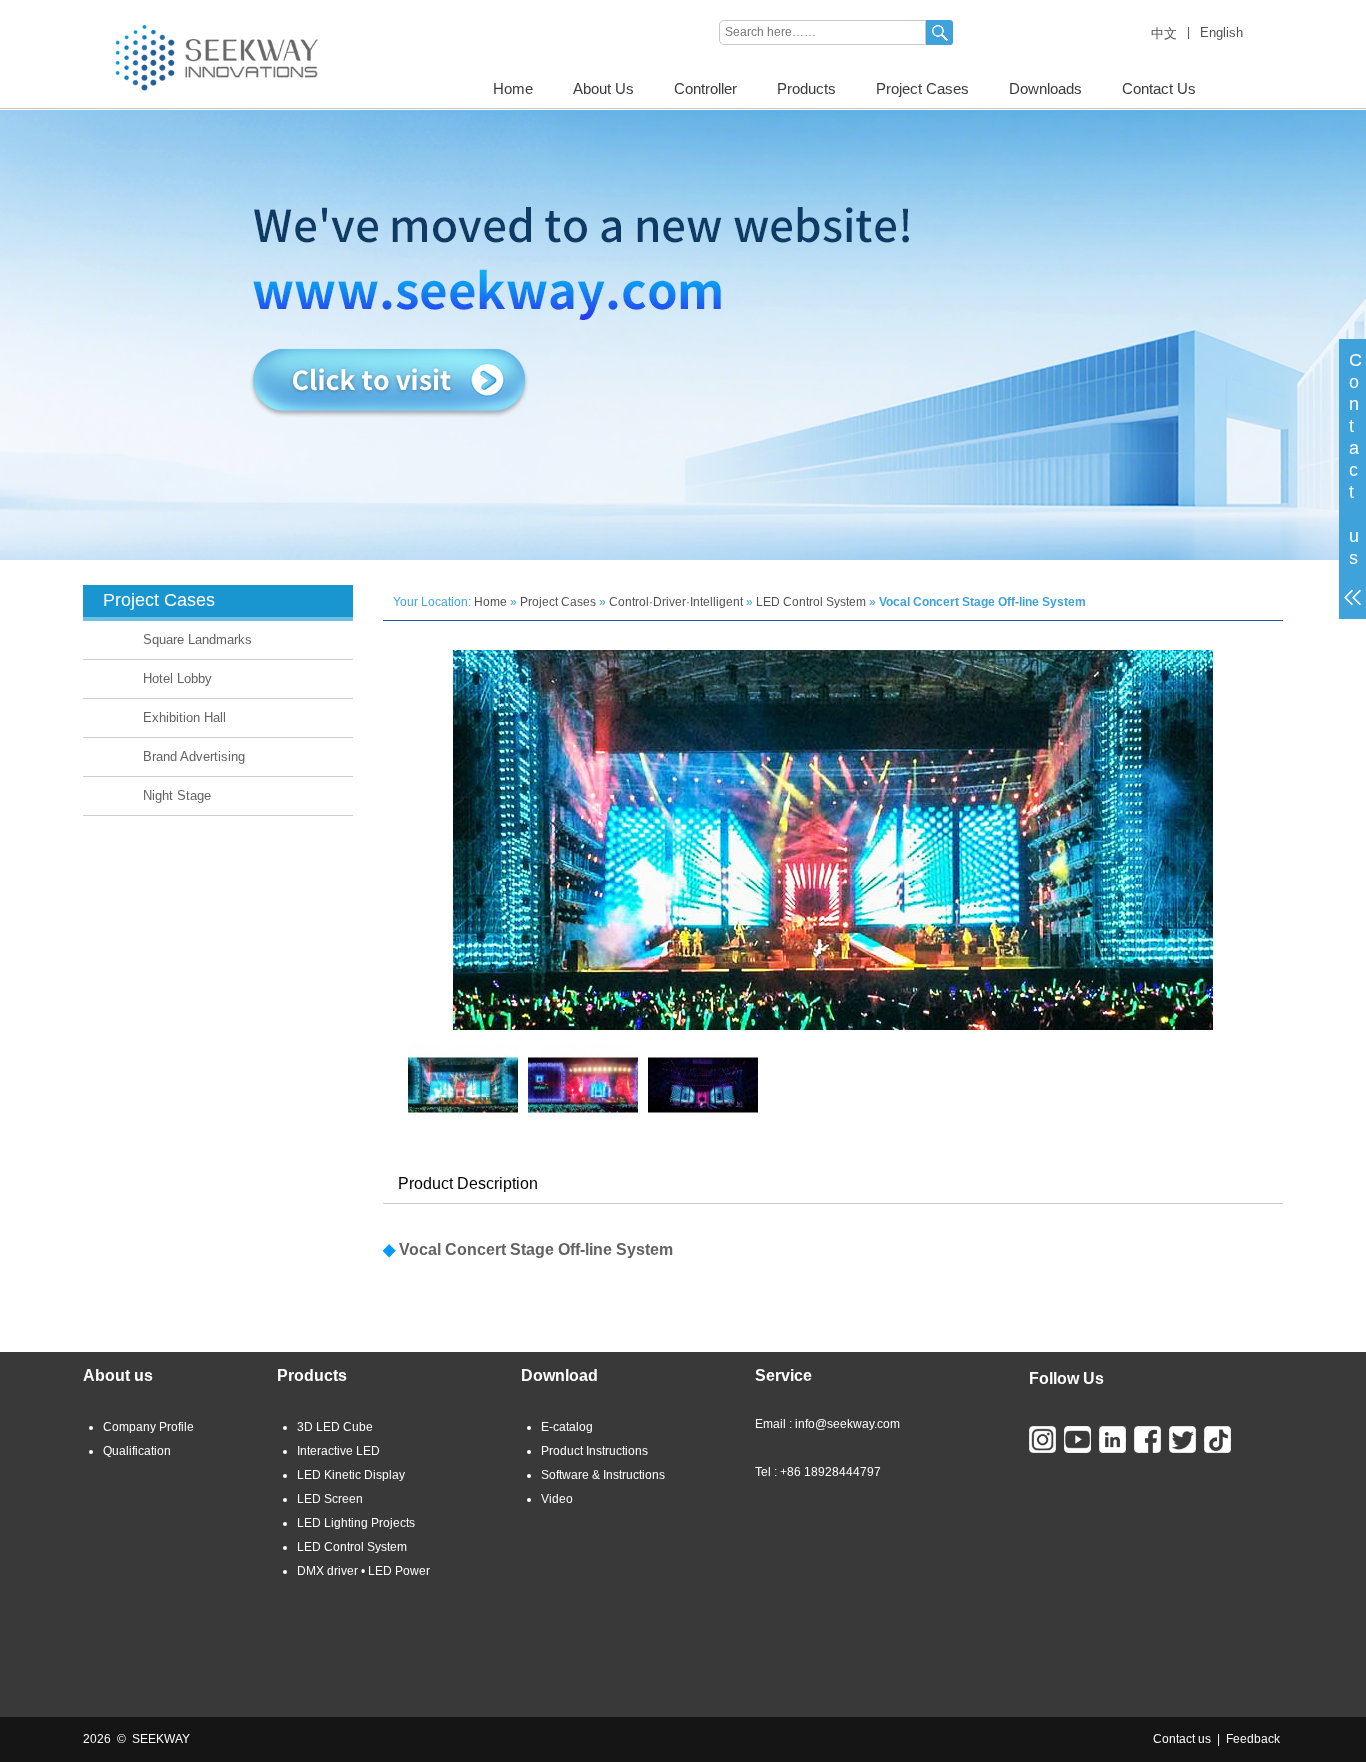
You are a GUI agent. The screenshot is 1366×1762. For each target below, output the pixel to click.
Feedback (1253, 1739)
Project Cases (922, 88)
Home (513, 88)
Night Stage (177, 795)
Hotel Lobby (177, 678)
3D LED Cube (335, 1427)
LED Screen (330, 1499)
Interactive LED (338, 1451)
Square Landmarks (197, 639)
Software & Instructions (603, 1475)
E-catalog (567, 1427)
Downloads (1045, 88)
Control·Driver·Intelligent (676, 602)
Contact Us (1159, 88)
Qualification (137, 1451)
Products (806, 88)
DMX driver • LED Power (363, 1571)
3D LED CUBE (221, 7)
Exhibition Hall (184, 717)
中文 (1164, 33)
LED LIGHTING (124, 7)
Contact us (1182, 1739)
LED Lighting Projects (356, 1523)
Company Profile (148, 1427)
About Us (603, 88)
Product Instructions (594, 1451)
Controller (705, 88)
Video (557, 1499)
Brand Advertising (194, 756)
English (1221, 32)
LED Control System (811, 602)
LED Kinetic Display (351, 1475)
